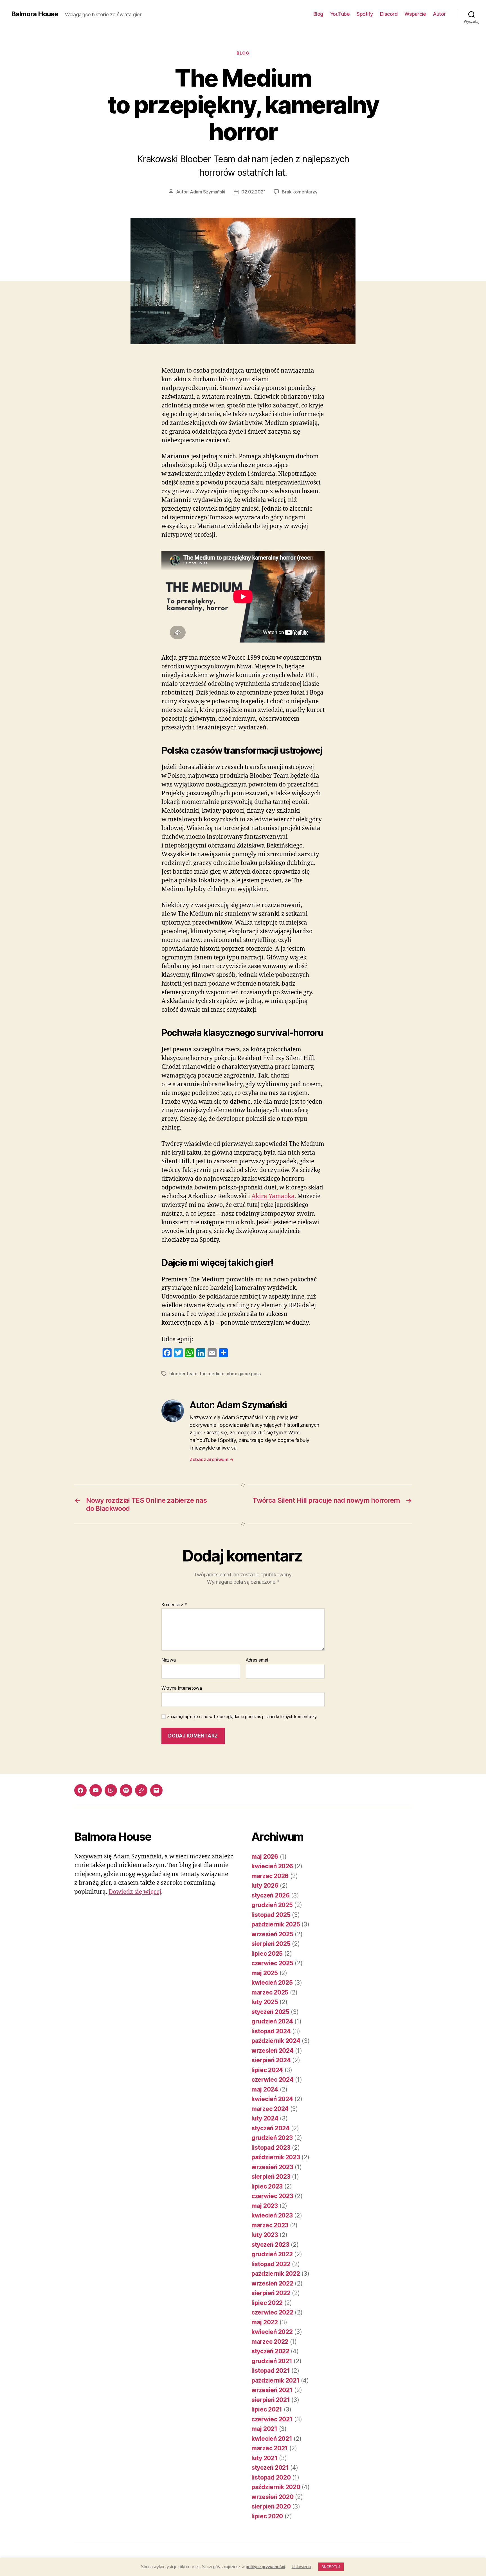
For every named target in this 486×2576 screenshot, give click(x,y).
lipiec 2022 (267, 2303)
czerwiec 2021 (272, 2419)
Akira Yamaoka (273, 1196)
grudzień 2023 (272, 2138)
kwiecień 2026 (272, 1866)
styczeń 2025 (270, 2012)
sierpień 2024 (271, 2060)
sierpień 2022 (271, 2293)
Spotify (365, 14)
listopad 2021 (271, 2371)
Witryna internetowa (182, 1688)
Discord (389, 14)
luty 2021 (265, 2458)
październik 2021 (275, 2380)
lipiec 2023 (267, 2186)
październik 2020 (276, 2487)
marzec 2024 (270, 2109)
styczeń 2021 (270, 2468)
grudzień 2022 (272, 2254)
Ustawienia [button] (301, 2567)
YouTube (340, 14)
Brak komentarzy (300, 192)
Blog (318, 14)
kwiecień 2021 (272, 2439)
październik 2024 (276, 2041)
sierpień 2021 (271, 2400)
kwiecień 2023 (272, 2215)
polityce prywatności (265, 2567)
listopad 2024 (271, 2031)
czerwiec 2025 (272, 1963)
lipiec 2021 (267, 2409)
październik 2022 (276, 2274)
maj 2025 (265, 1973)
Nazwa (169, 1660)
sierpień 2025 (271, 1944)
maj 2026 (265, 1857)
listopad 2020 (271, 2477)
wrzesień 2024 (273, 2051)
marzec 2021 (270, 2448)
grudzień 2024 (272, 2021)
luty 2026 (265, 1886)
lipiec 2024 (267, 2070)
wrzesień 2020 (273, 2497)
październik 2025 (276, 1924)
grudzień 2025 (272, 1905)
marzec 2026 (270, 1876)
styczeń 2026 (271, 1895)
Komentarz (174, 1605)
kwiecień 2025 (272, 1983)
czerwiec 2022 (272, 2312)
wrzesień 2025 (272, 1934)
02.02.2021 (253, 192)
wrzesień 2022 (272, 2283)
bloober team (183, 1374)
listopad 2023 (271, 2148)
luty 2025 (265, 2002)
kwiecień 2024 (272, 2099)
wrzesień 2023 (272, 2167)
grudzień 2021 (272, 2361)
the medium (212, 1374)
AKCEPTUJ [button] (331, 2567)
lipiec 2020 (267, 2516)
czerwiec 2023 (272, 2196)
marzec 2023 (270, 2225)
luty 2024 (265, 2118)
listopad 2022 (271, 2264)
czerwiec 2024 (273, 2080)
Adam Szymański (208, 192)
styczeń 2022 (270, 2351)
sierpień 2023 (271, 2177)
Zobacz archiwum (211, 1459)
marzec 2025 (270, 1992)
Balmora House (35, 14)
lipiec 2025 (267, 1954)
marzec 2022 (270, 2342)
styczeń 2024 (271, 2128)
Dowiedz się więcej (135, 1892)
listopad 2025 (271, 1915)
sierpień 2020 (271, 2506)
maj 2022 (265, 2322)
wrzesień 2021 (272, 2390)
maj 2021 (264, 2429)
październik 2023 (276, 2157)
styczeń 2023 (270, 2245)
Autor (439, 14)
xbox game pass (244, 1374)
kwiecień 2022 (272, 2332)
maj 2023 (265, 2206)
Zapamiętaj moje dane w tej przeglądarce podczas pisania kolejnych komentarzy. (242, 1717)
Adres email (257, 1660)
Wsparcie (415, 14)
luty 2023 (265, 2235)
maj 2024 (265, 2089)
